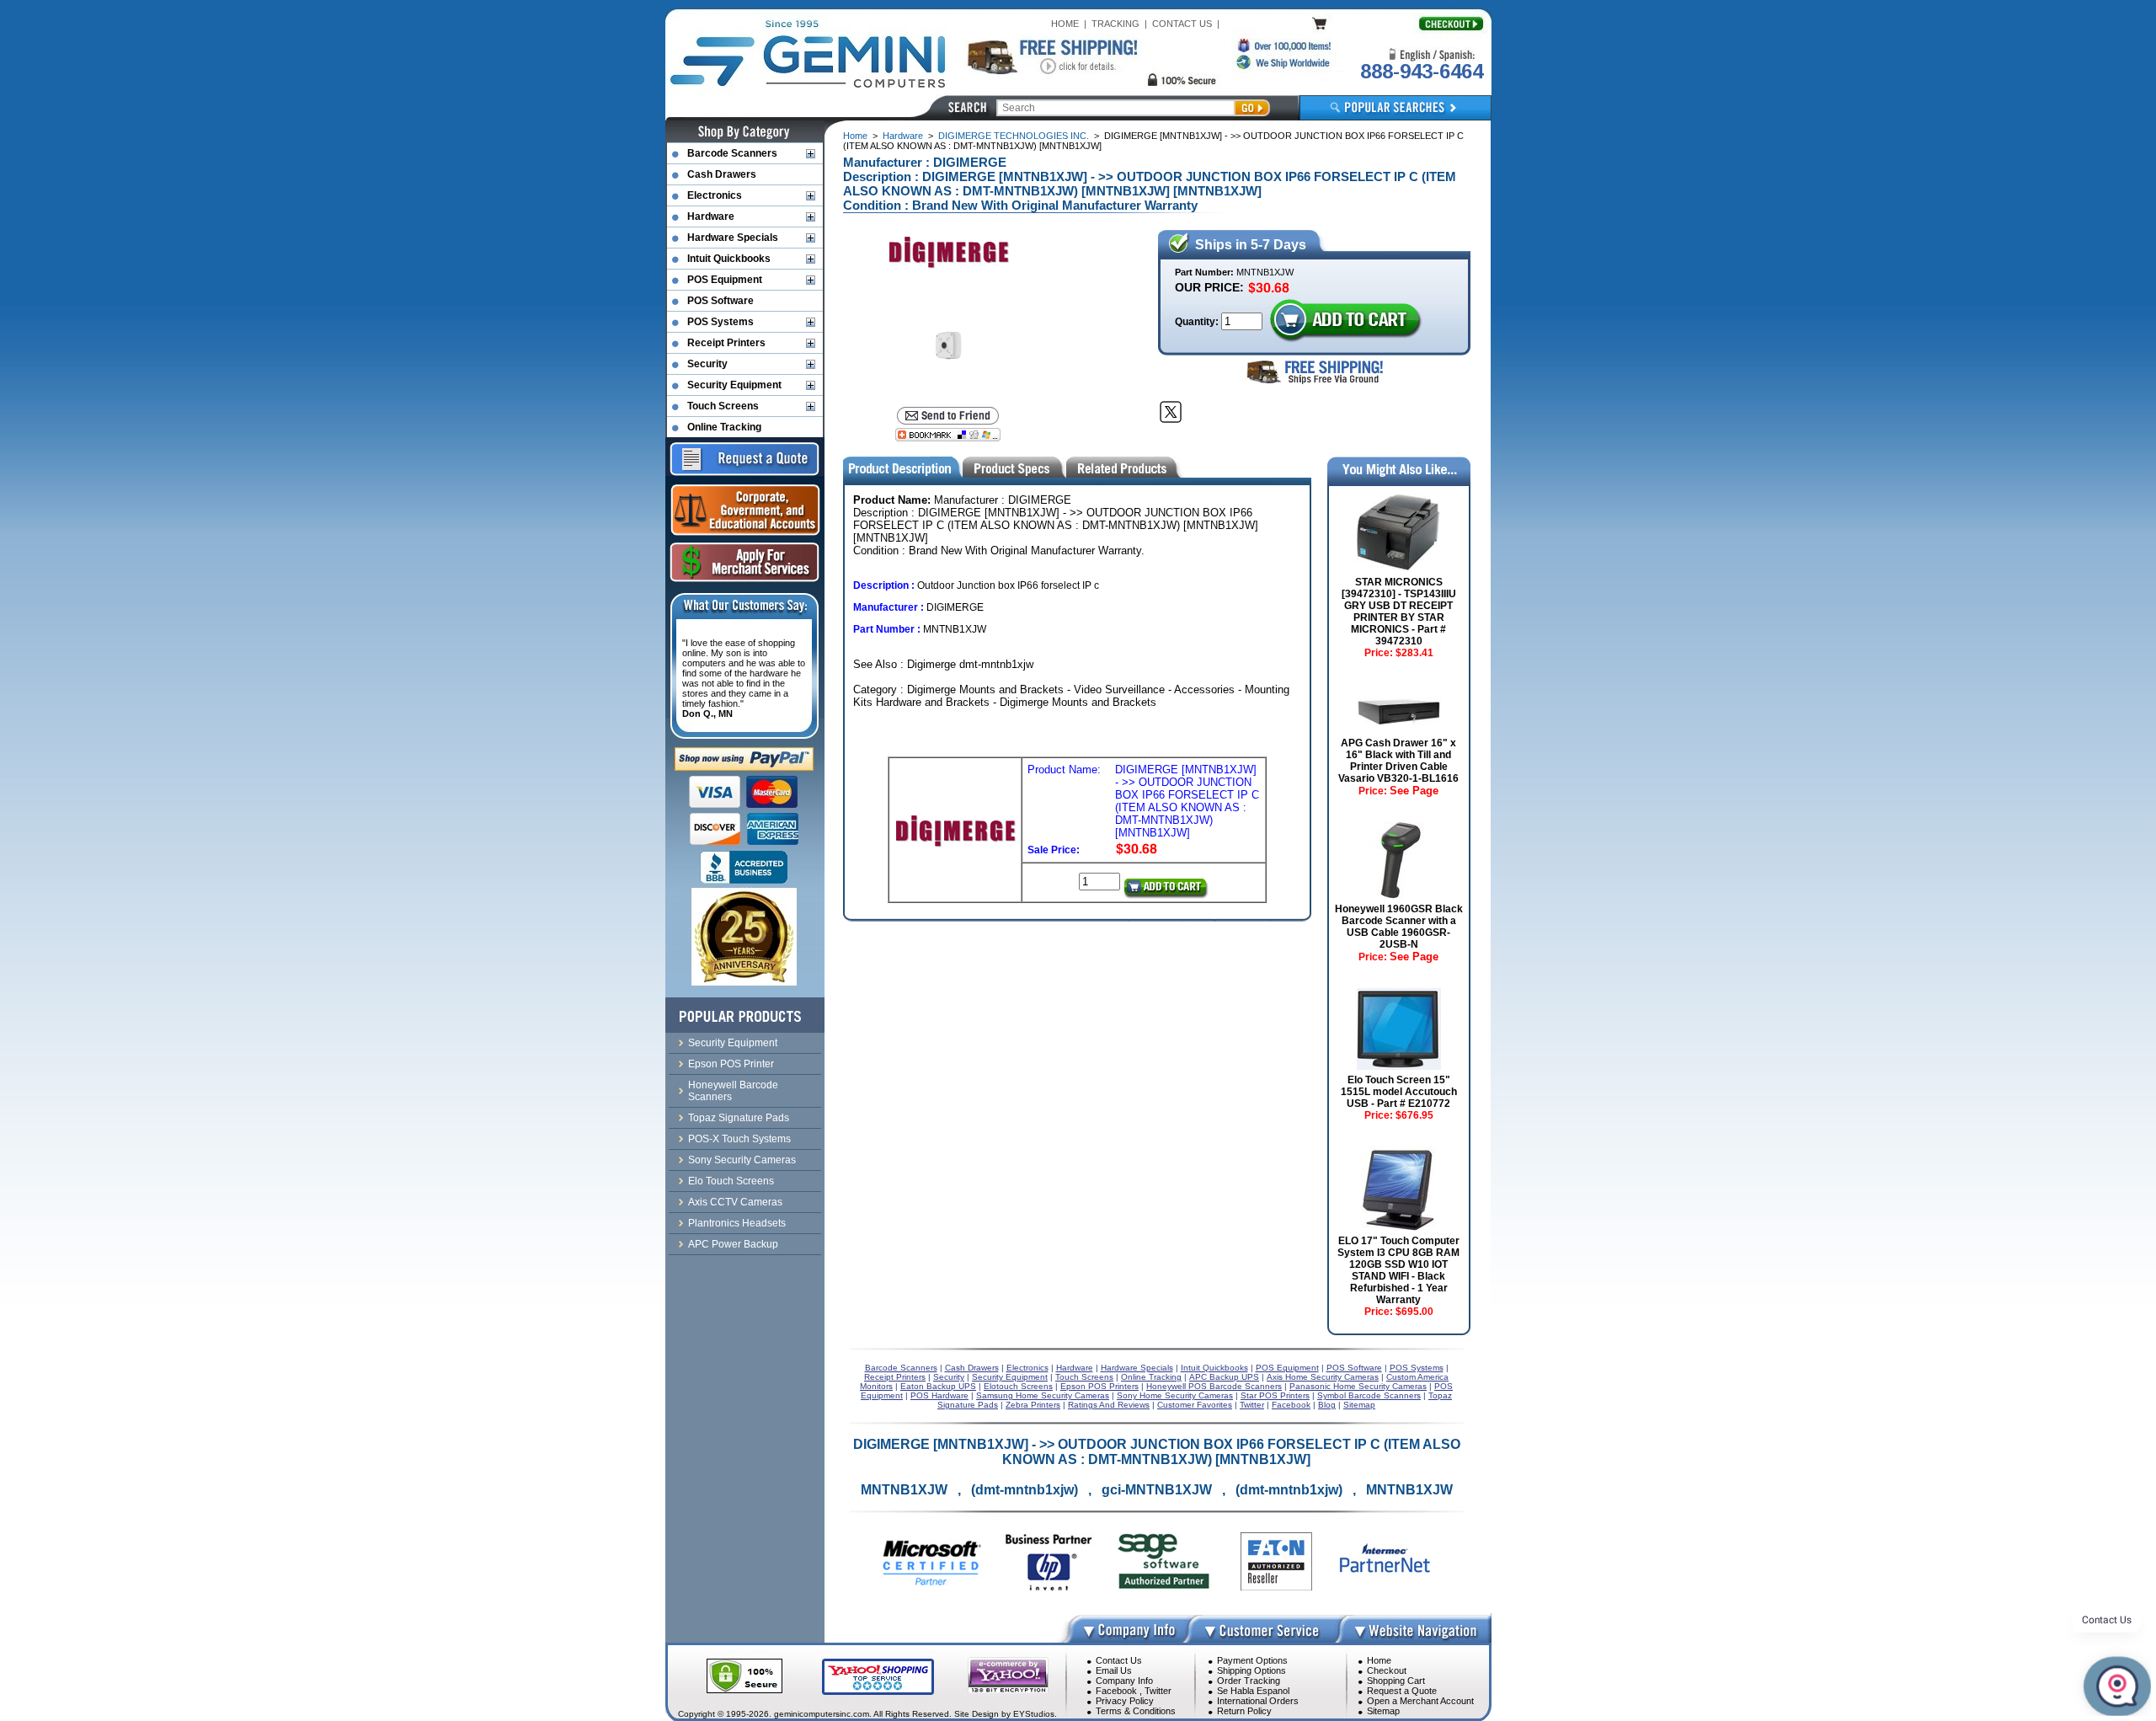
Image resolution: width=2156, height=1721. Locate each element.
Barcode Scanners (732, 153)
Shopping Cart (1396, 1681)
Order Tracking (1249, 1681)
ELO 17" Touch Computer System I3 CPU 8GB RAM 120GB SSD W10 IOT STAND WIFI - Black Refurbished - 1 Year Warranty (1398, 1270)
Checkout (1387, 1670)
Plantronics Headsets (737, 1223)
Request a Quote (1402, 1691)
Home (855, 136)
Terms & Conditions (1136, 1711)
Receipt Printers (726, 343)
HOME (1065, 24)
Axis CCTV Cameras (735, 1202)
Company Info (1124, 1681)
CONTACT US (1182, 24)
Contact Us (1119, 1660)
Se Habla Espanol (1253, 1691)
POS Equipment (725, 280)
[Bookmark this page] (948, 435)
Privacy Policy (1125, 1701)
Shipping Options (1251, 1670)
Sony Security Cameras (742, 1160)
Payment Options (1252, 1660)
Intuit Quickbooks (729, 259)
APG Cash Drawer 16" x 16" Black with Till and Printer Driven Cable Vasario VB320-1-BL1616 (1398, 761)
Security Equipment (734, 385)
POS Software (720, 301)
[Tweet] (1171, 412)
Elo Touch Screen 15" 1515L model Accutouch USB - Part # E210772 (1399, 1092)
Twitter (1158, 1691)
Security (707, 364)
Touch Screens (723, 406)
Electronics (715, 195)
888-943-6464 (1422, 71)
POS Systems (720, 322)
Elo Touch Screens (731, 1181)
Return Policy (1244, 1711)
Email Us (1114, 1670)
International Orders (1258, 1701)
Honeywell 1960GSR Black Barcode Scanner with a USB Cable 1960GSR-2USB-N (1399, 927)
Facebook (1116, 1691)
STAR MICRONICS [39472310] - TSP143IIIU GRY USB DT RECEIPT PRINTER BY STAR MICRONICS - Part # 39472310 (1399, 612)
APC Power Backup (733, 1244)
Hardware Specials (733, 238)
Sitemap (1383, 1711)
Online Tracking (724, 427)
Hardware (903, 136)
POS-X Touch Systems (739, 1139)
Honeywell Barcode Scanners (733, 1091)
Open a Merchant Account (1420, 1701)
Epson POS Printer (731, 1064)
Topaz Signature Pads (739, 1118)
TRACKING (1115, 24)
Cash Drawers (722, 174)
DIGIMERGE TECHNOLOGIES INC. (1014, 136)
